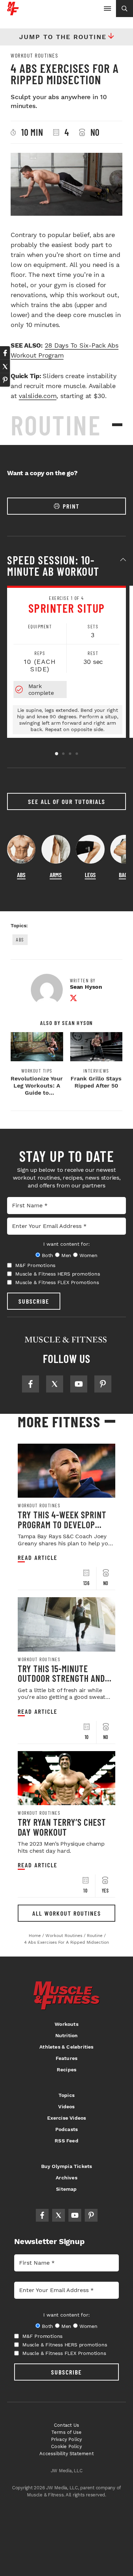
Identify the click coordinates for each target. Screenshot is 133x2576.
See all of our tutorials (67, 801)
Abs (20, 940)
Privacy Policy (67, 2439)
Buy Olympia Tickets (67, 2166)
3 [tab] (70, 754)
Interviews (96, 1071)
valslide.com (38, 396)
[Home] (13, 13)
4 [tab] (77, 754)
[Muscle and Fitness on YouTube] (79, 1384)
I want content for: (66, 1244)
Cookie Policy (66, 2446)
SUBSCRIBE (34, 1301)
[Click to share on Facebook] (5, 353)
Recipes (66, 2070)
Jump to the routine (63, 37)
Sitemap (66, 2189)
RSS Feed (66, 2141)
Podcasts (67, 2129)
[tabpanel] (66, 662)
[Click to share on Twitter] (5, 366)
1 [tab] (57, 754)
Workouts (66, 2024)
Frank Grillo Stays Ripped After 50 (96, 1082)
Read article (38, 1558)
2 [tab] (63, 754)
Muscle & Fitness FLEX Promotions (57, 1282)
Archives (66, 2178)
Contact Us (66, 2425)
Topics (66, 2095)
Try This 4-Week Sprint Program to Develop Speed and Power (62, 1524)
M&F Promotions (35, 1265)
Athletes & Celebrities (66, 2047)
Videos (66, 2107)
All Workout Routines (67, 1913)
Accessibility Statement (66, 2454)
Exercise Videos (67, 2118)
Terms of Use (66, 2432)
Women (88, 1255)
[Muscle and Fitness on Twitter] (55, 1384)
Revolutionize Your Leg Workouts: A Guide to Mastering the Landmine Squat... (37, 1093)
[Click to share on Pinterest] (5, 380)
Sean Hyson (86, 987)
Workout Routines (34, 55)
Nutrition (67, 2035)
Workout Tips (37, 1071)
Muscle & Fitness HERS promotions (58, 1274)
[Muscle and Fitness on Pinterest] (103, 1384)
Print (71, 506)
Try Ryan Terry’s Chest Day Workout (62, 1827)
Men (66, 1255)
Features (67, 2058)
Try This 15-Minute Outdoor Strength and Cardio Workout (61, 1678)
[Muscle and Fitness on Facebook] (31, 1384)
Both (48, 1255)
